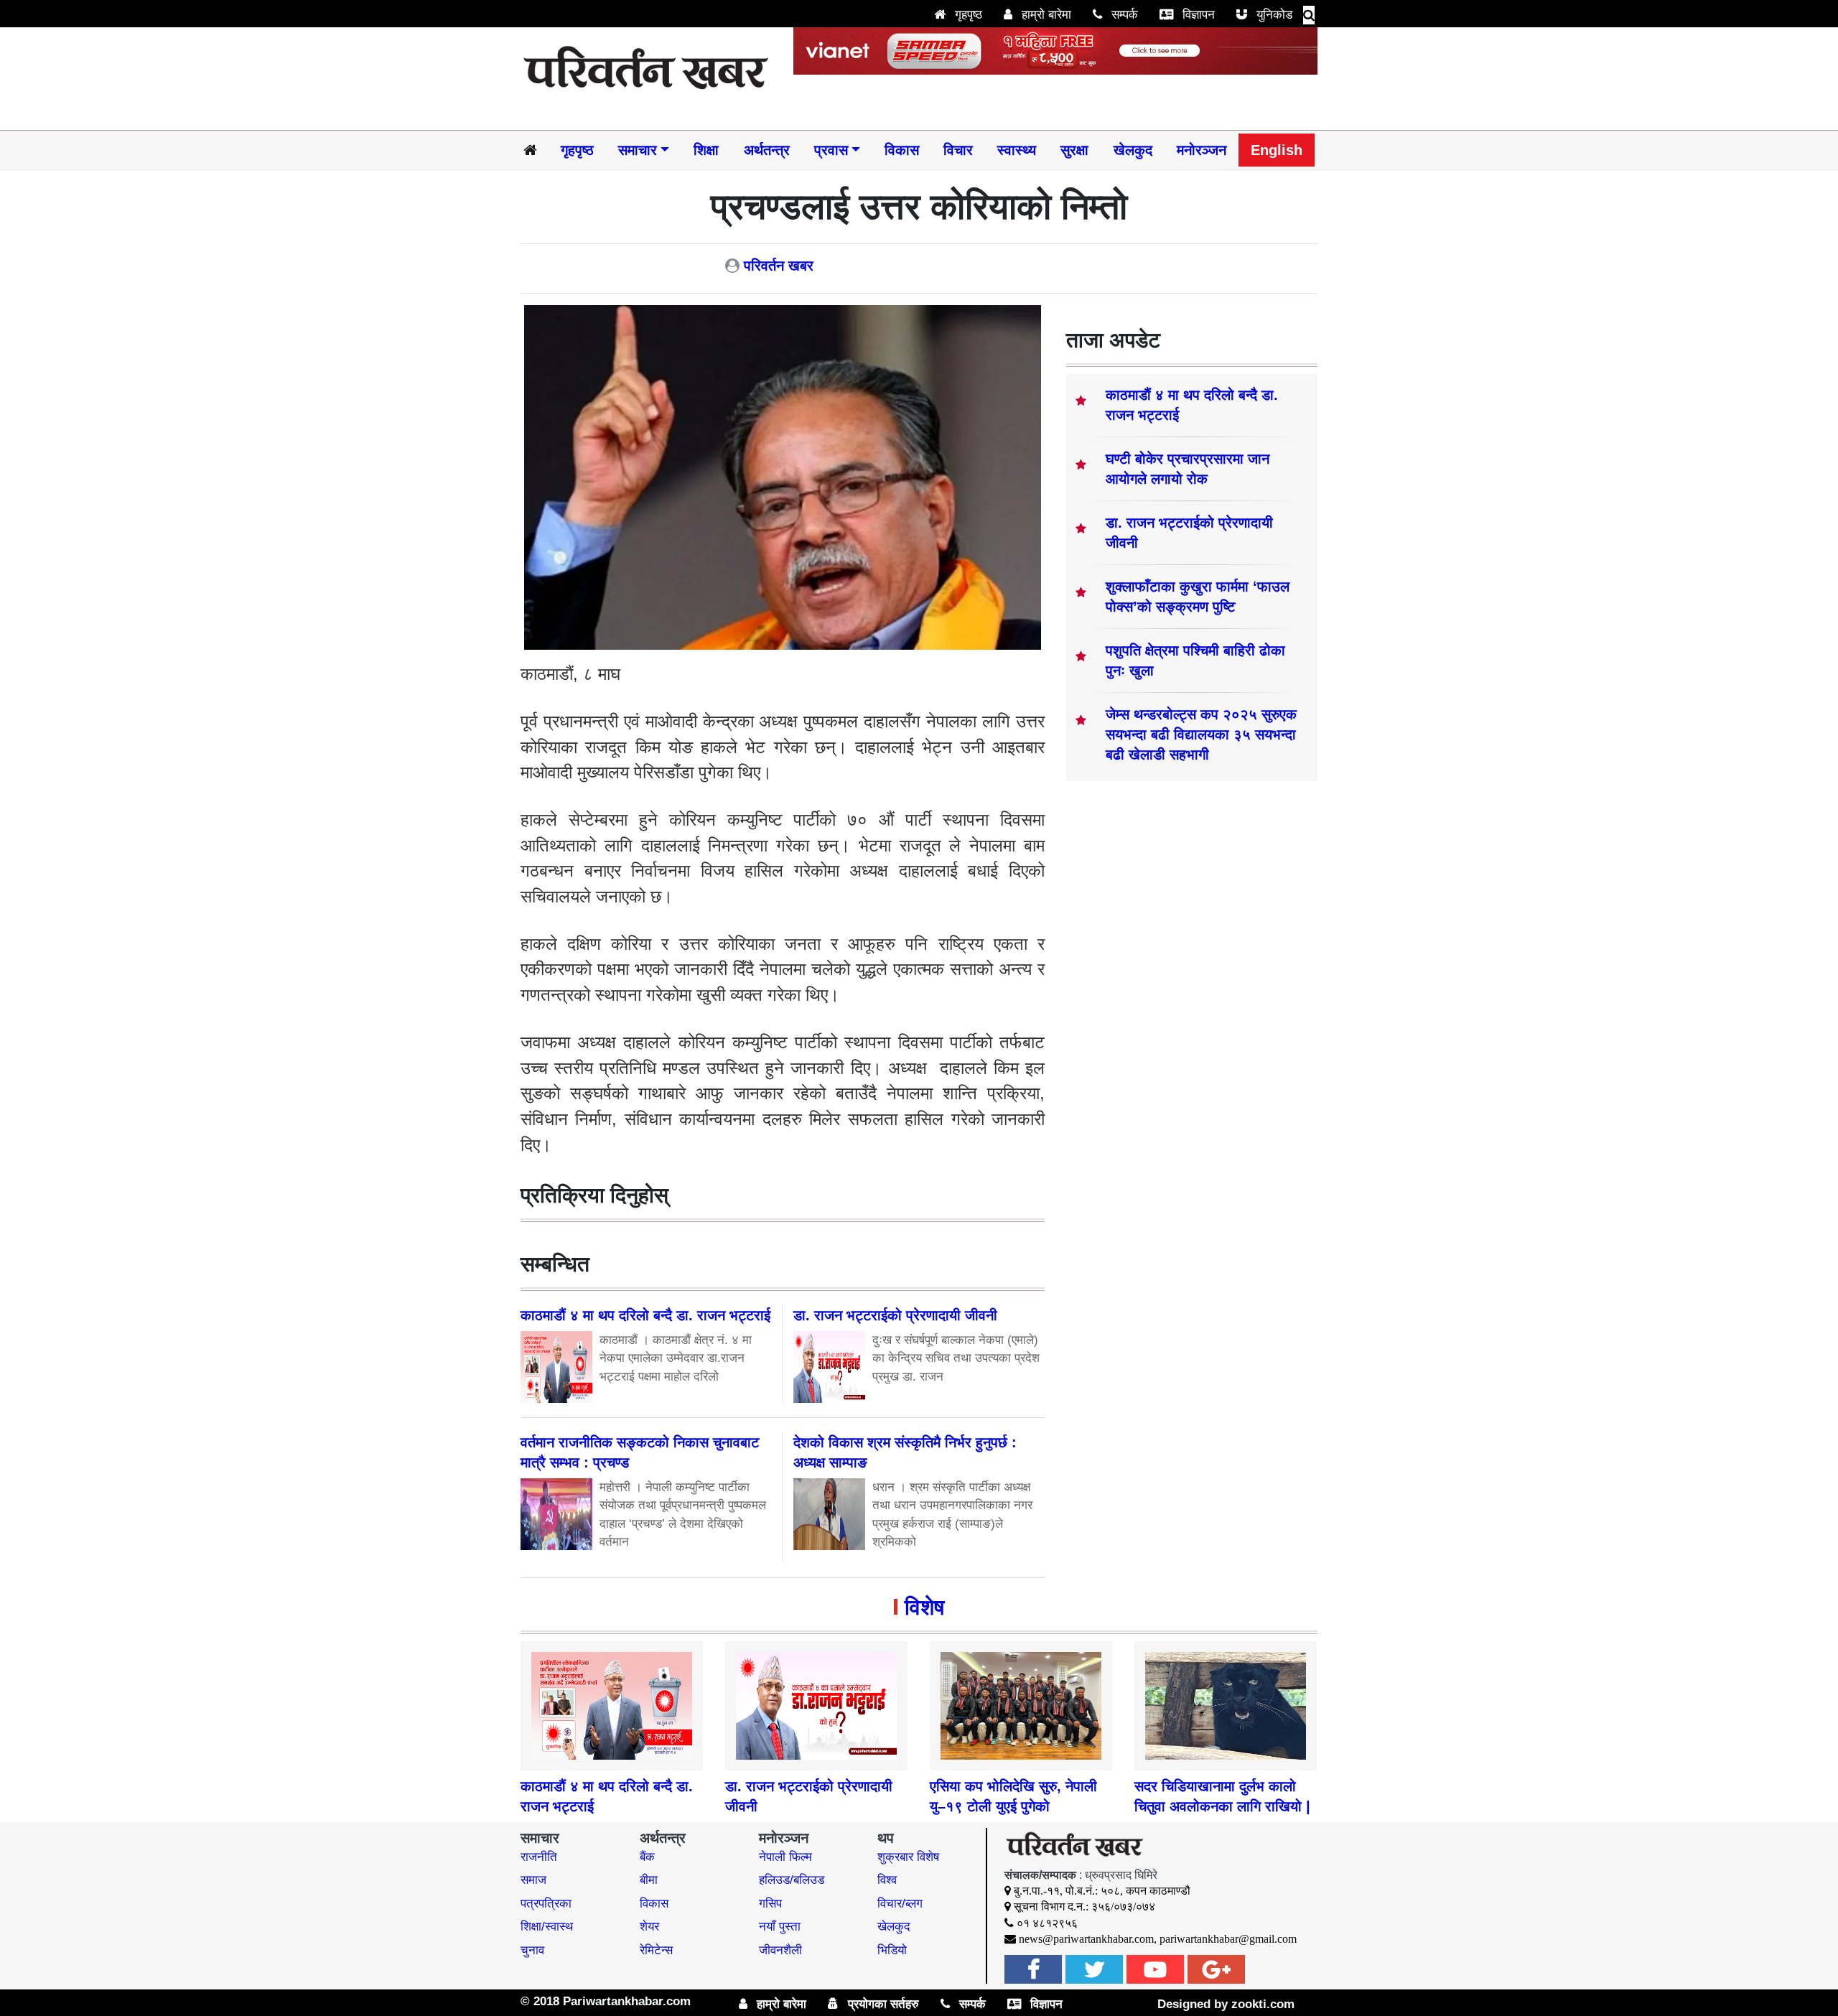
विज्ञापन (1197, 15)
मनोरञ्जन (1202, 150)
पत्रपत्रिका (546, 1904)
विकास (902, 150)
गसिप (770, 1904)
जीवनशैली (780, 1950)
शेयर (649, 1927)
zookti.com (1263, 2004)
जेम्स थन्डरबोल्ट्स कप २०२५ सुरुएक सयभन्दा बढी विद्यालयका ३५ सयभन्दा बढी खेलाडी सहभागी (1201, 734)
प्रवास (831, 150)
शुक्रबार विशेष (908, 1857)
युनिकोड (1273, 15)
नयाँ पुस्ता (780, 1927)
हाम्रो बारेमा (1045, 15)
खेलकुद (1133, 150)
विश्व (887, 1880)
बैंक (647, 1857)
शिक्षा (706, 150)
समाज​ (533, 1880)
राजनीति (539, 1857)
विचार (958, 150)
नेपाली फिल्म (785, 1857)
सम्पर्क (1123, 15)
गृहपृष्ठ (967, 15)
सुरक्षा (1074, 150)
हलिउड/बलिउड (792, 1880)
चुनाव (532, 1950)
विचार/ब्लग (900, 1904)
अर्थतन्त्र (767, 150)
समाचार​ (638, 150)
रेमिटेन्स (656, 1950)
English (1277, 150)
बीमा (649, 1880)
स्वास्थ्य (1017, 150)
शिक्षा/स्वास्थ (547, 1927)
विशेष (924, 1607)
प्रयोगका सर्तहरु (882, 2004)
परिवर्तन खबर (779, 266)
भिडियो (892, 1950)
